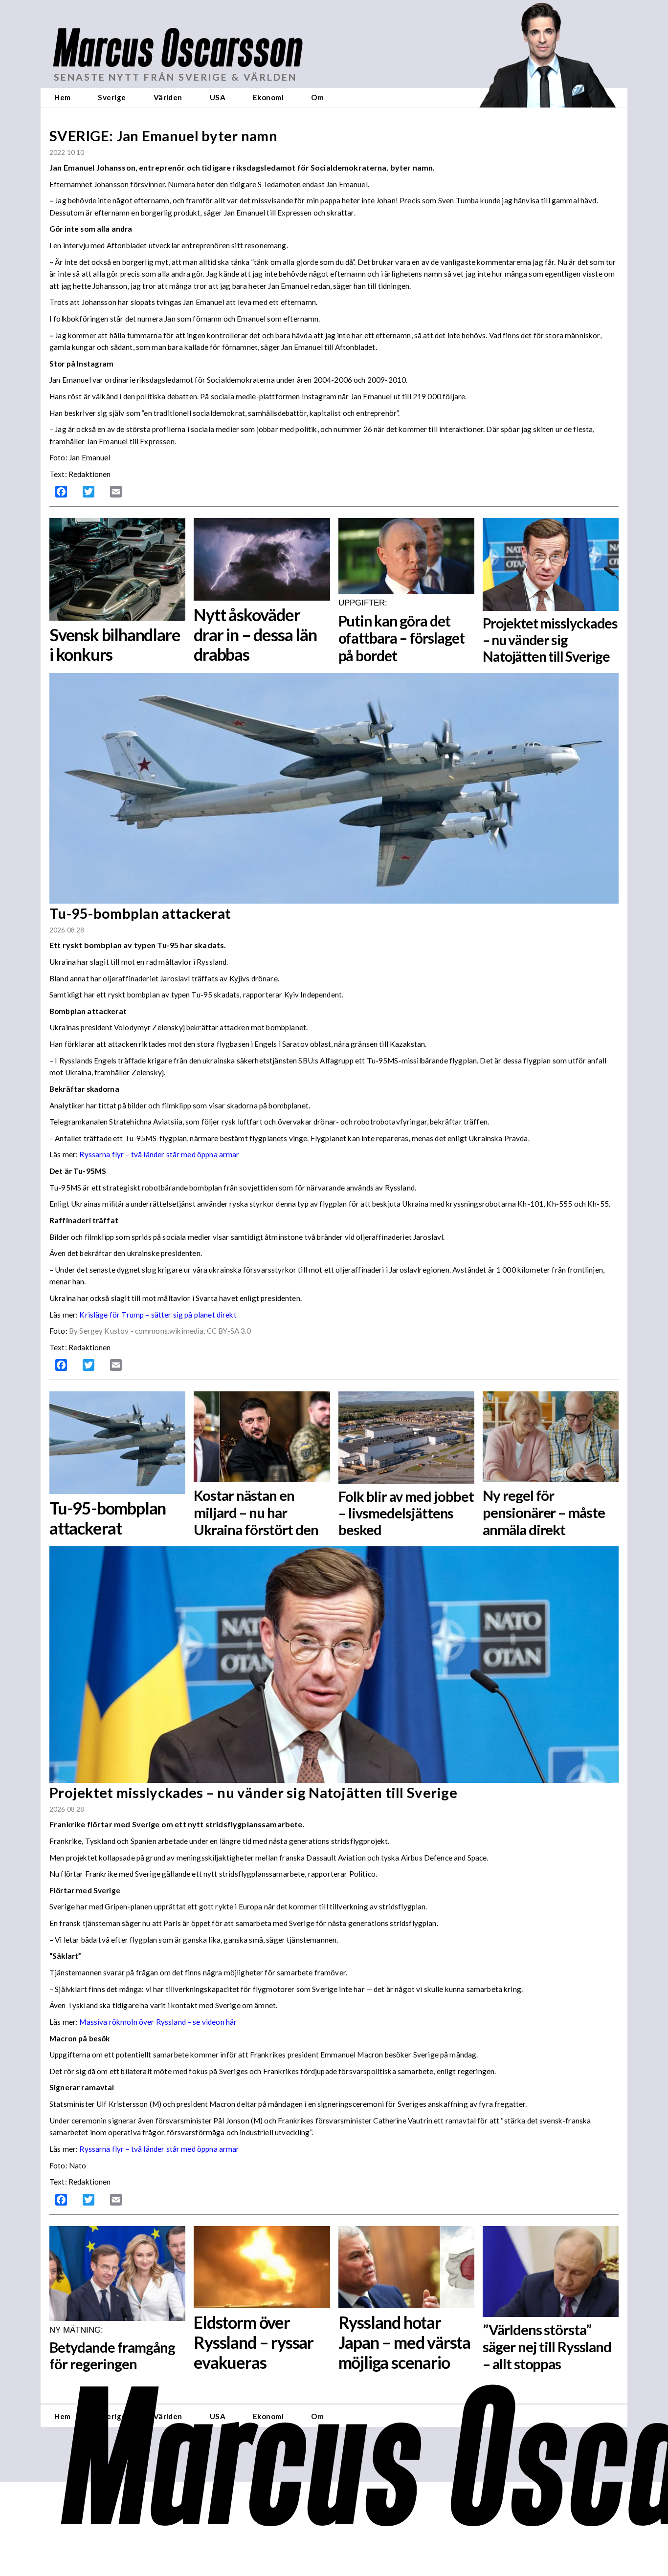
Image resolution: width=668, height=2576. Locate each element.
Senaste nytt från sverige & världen (175, 77)
